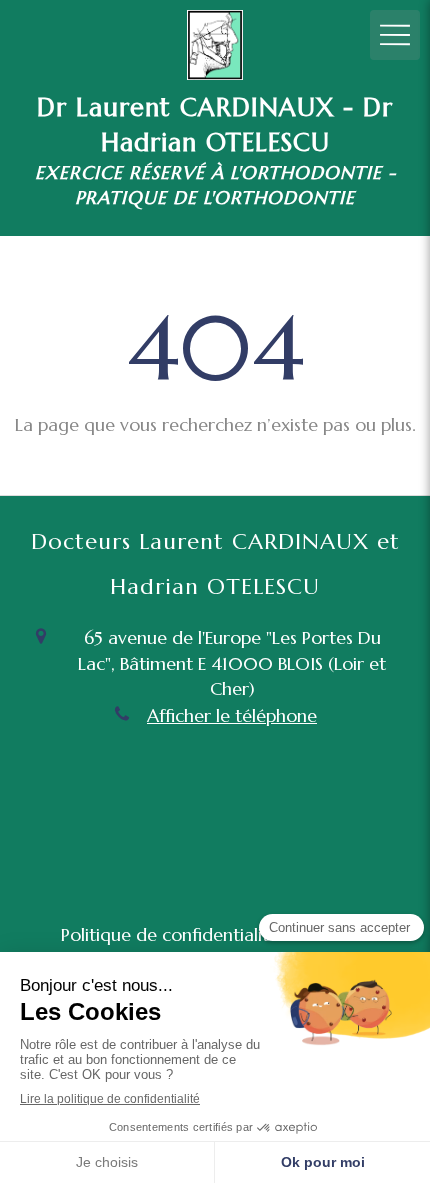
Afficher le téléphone (232, 715)
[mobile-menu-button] (395, 35)
